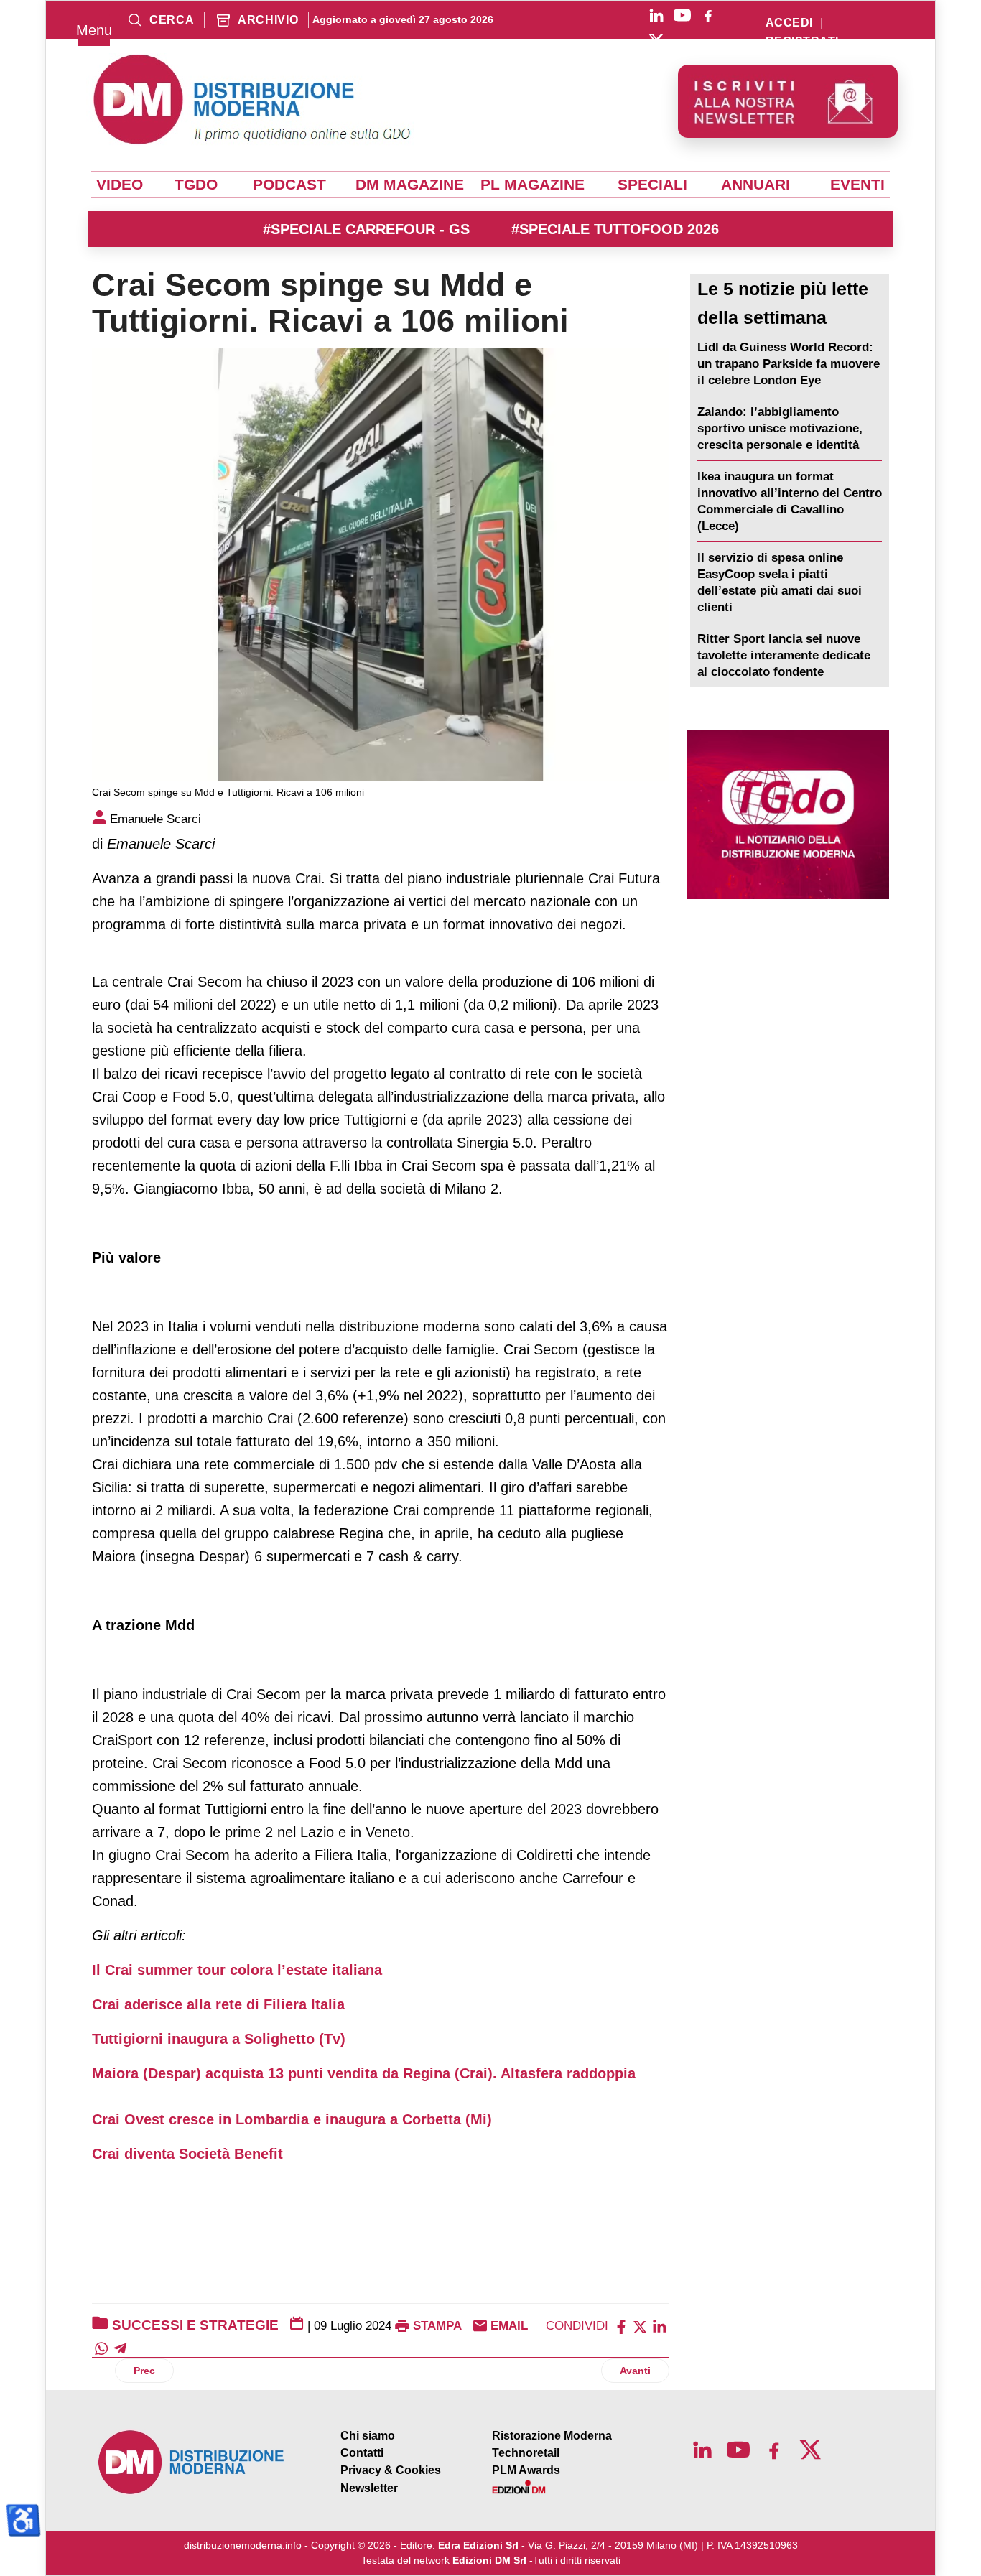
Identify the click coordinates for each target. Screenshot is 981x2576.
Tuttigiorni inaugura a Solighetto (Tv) (219, 2039)
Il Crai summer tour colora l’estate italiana (237, 1970)
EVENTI (857, 185)
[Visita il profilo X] (656, 41)
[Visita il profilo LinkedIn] (656, 15)
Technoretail (526, 2453)
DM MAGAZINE (410, 185)
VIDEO (120, 185)
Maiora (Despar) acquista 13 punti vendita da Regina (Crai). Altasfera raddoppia (364, 2073)
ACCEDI (789, 23)
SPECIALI (652, 185)
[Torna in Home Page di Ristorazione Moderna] (192, 2462)
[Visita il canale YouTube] (682, 15)
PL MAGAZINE (533, 185)
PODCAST (289, 185)
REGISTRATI (802, 42)
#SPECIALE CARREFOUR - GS (366, 229)
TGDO (196, 185)
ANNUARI (755, 185)
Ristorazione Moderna (552, 2436)
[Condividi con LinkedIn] (659, 2326)
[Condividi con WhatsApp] (101, 2347)
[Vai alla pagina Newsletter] (788, 101)
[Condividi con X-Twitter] (640, 2326)
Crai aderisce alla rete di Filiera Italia (218, 2004)
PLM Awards (526, 2470)
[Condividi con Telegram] (120, 2347)
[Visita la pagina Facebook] (708, 15)
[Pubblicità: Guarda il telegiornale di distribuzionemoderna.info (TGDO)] (788, 815)
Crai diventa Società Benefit (187, 2154)
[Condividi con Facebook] (621, 2326)
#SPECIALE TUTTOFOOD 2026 (615, 229)
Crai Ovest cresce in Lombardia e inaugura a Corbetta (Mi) (292, 2119)
